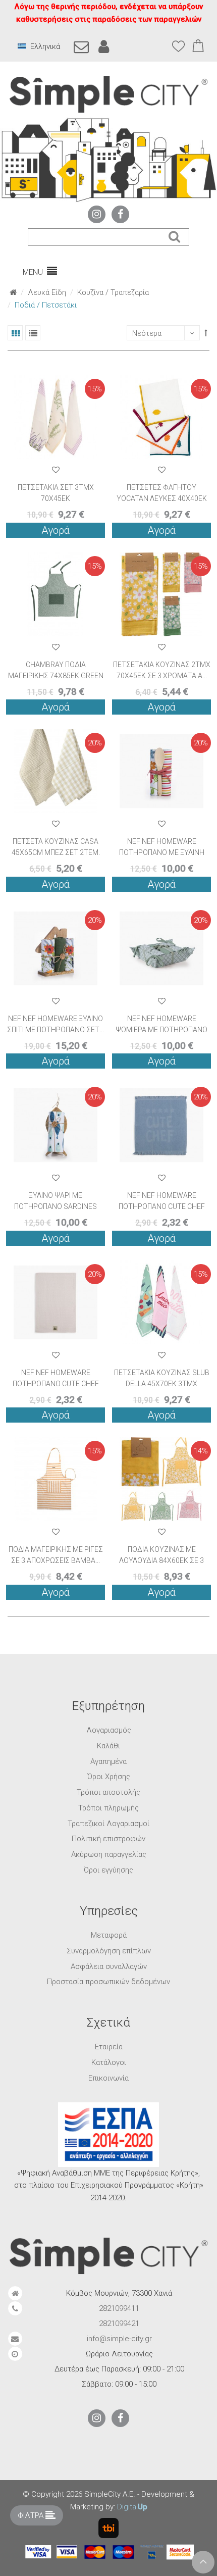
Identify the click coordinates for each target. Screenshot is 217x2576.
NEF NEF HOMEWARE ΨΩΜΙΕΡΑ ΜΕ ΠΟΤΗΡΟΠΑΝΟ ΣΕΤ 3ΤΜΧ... (161, 1030)
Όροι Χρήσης (109, 1777)
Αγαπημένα (108, 1761)
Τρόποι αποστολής (108, 1792)
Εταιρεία (109, 2047)
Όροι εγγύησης (108, 1870)
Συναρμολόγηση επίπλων (109, 1951)
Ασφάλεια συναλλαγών (109, 1966)
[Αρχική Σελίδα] (13, 292)
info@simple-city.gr (119, 2339)
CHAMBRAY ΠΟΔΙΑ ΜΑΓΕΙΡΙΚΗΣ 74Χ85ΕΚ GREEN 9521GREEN (56, 676)
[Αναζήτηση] (174, 237)
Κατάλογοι (109, 2062)
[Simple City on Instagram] (97, 214)
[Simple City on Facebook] (120, 214)
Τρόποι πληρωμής (108, 1808)
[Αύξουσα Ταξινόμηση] (206, 333)
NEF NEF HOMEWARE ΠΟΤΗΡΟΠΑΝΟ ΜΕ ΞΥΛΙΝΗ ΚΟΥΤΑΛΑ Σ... (162, 852)
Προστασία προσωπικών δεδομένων (108, 1982)
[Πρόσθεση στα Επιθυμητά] (56, 470)
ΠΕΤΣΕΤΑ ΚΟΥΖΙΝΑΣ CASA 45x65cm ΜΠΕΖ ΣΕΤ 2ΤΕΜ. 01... (56, 852)
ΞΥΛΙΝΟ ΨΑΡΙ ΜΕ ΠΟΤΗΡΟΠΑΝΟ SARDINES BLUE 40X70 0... (56, 1206)
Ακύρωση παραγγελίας (109, 1854)
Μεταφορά (109, 1935)
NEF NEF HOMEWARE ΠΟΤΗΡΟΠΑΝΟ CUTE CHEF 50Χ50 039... (162, 1206)
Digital (132, 2507)
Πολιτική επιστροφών (108, 1839)
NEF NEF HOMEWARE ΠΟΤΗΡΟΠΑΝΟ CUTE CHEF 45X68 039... (56, 1384)
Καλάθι (108, 1746)
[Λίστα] (33, 333)
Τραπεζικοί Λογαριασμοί (108, 1824)
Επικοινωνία (108, 2078)
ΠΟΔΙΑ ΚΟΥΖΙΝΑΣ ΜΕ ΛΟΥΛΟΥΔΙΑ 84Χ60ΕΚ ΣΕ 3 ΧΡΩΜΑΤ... (161, 1560)
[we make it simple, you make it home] (108, 95)
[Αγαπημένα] (179, 46)
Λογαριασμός (109, 1730)
